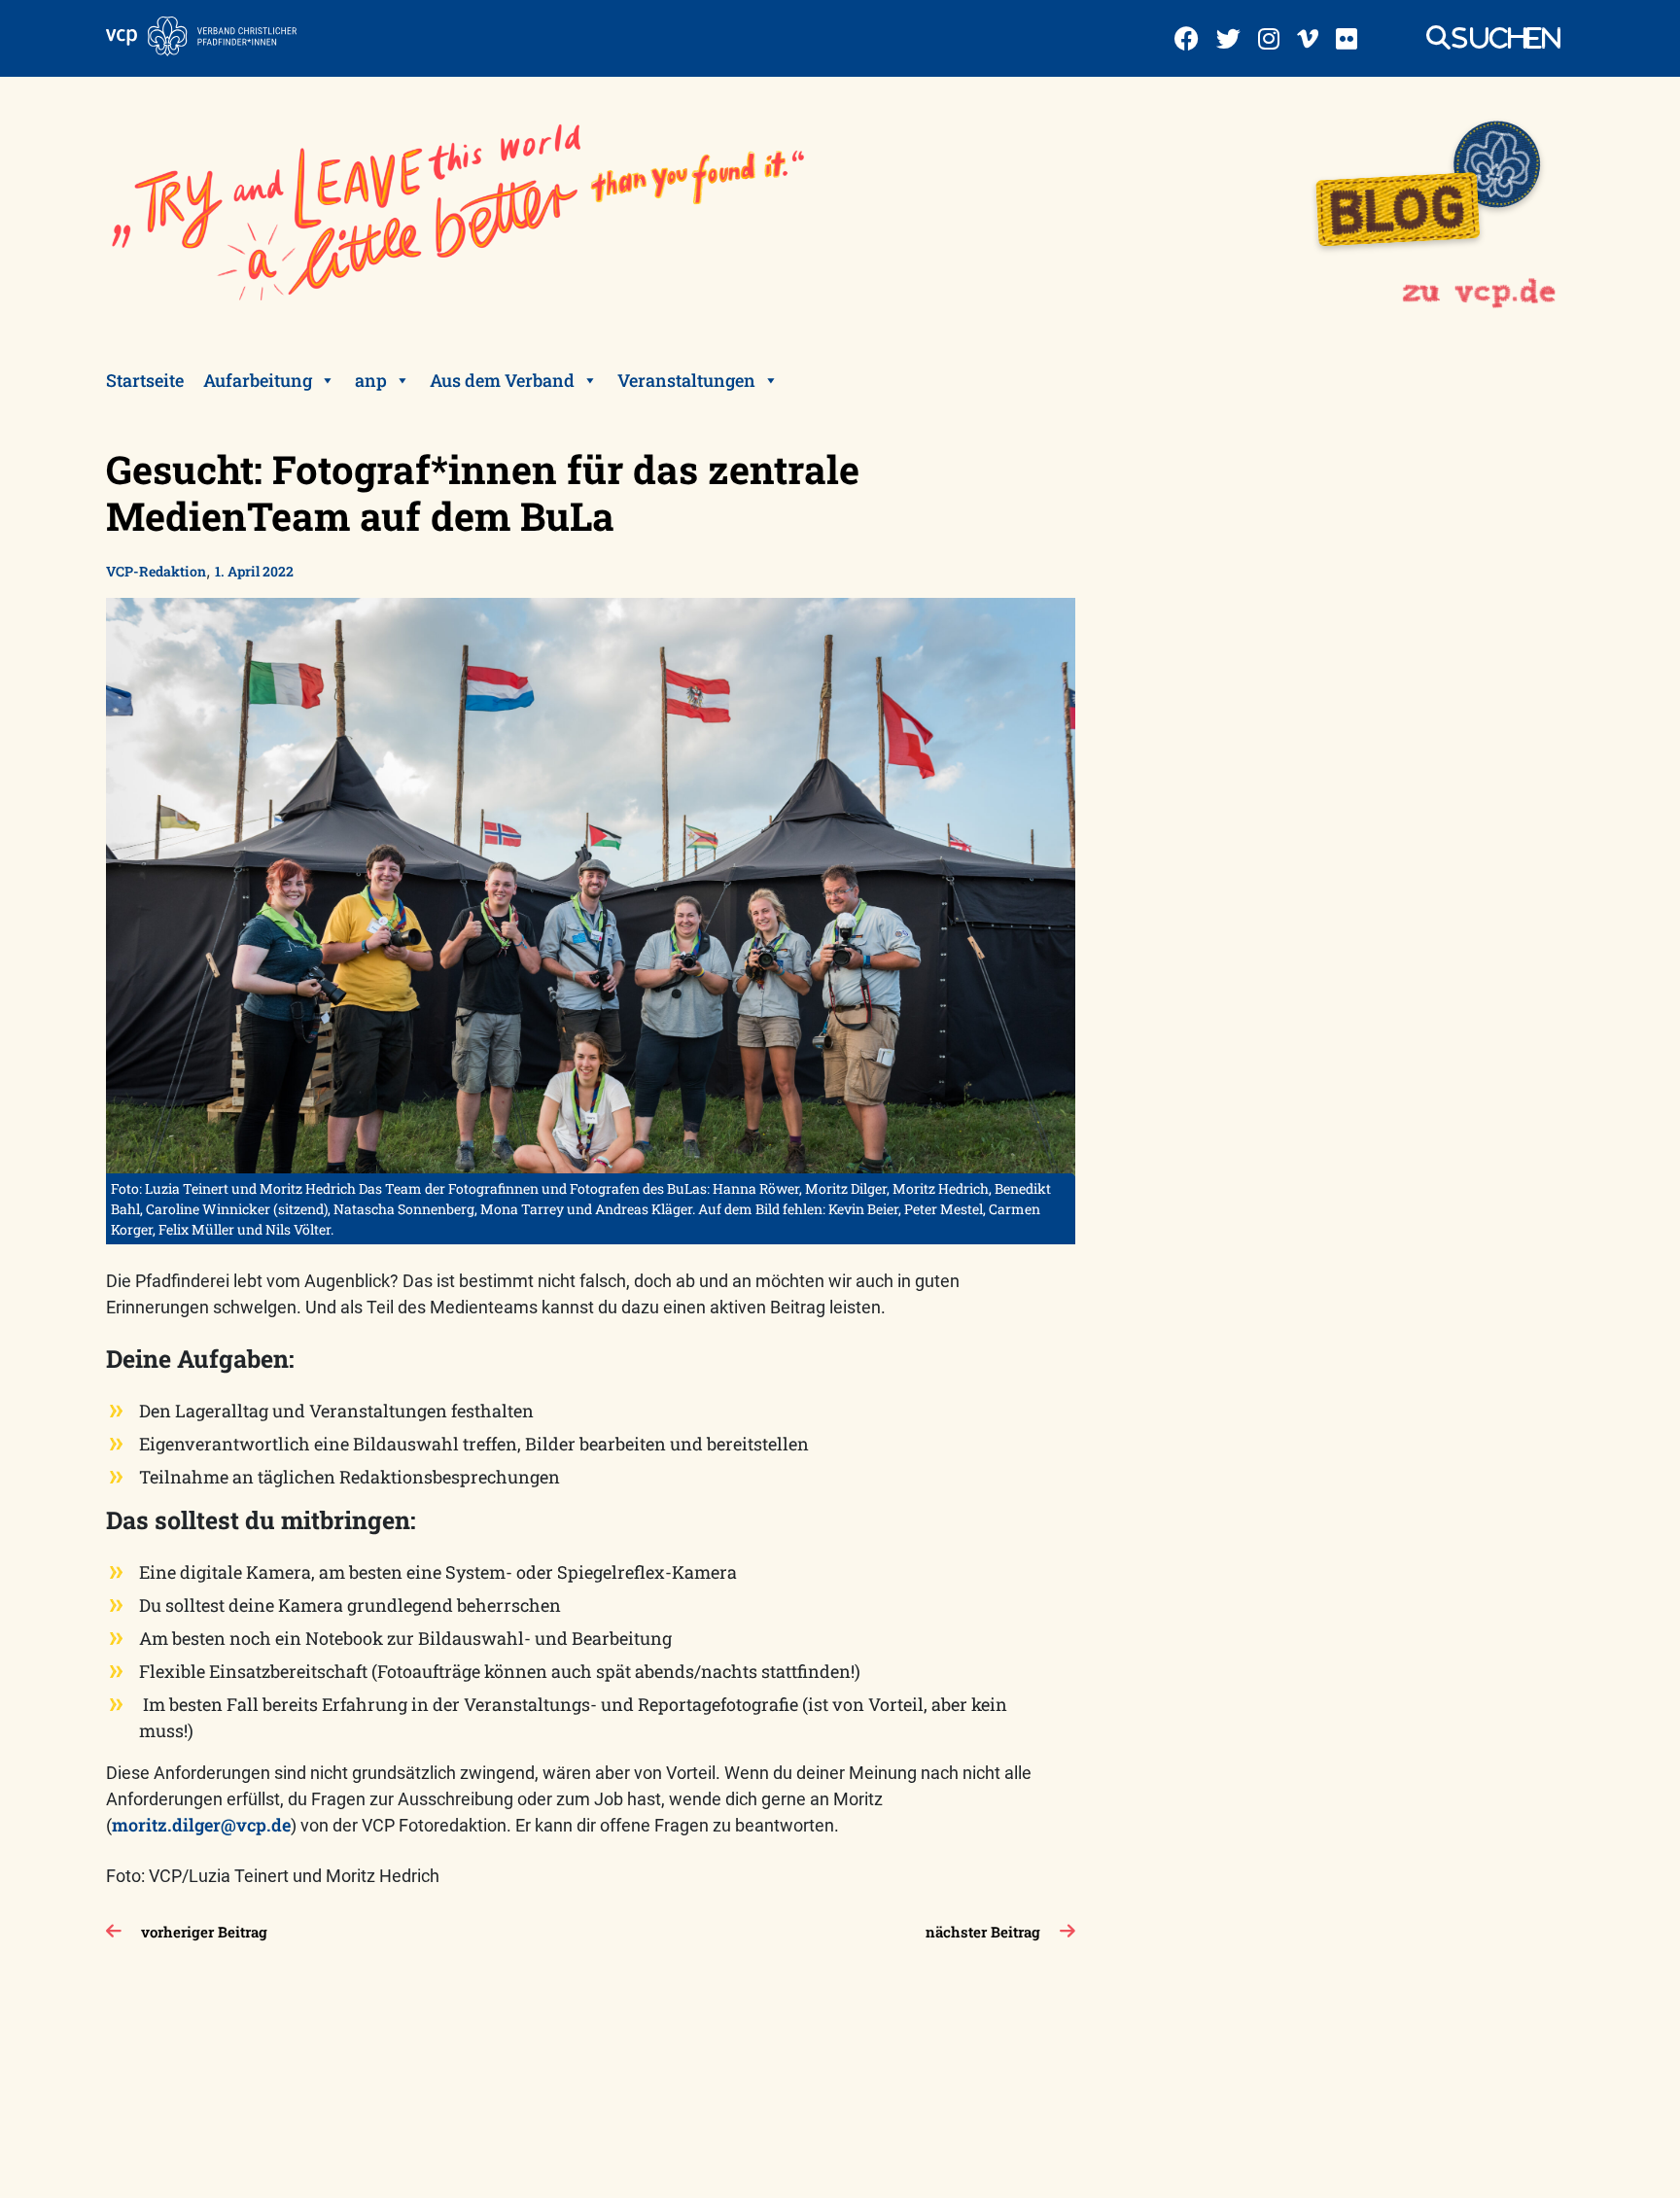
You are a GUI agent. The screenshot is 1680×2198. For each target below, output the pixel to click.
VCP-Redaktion (156, 571)
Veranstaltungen (686, 380)
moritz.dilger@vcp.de (201, 1825)
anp (371, 380)
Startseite (145, 380)
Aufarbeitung (258, 380)
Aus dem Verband (502, 380)
